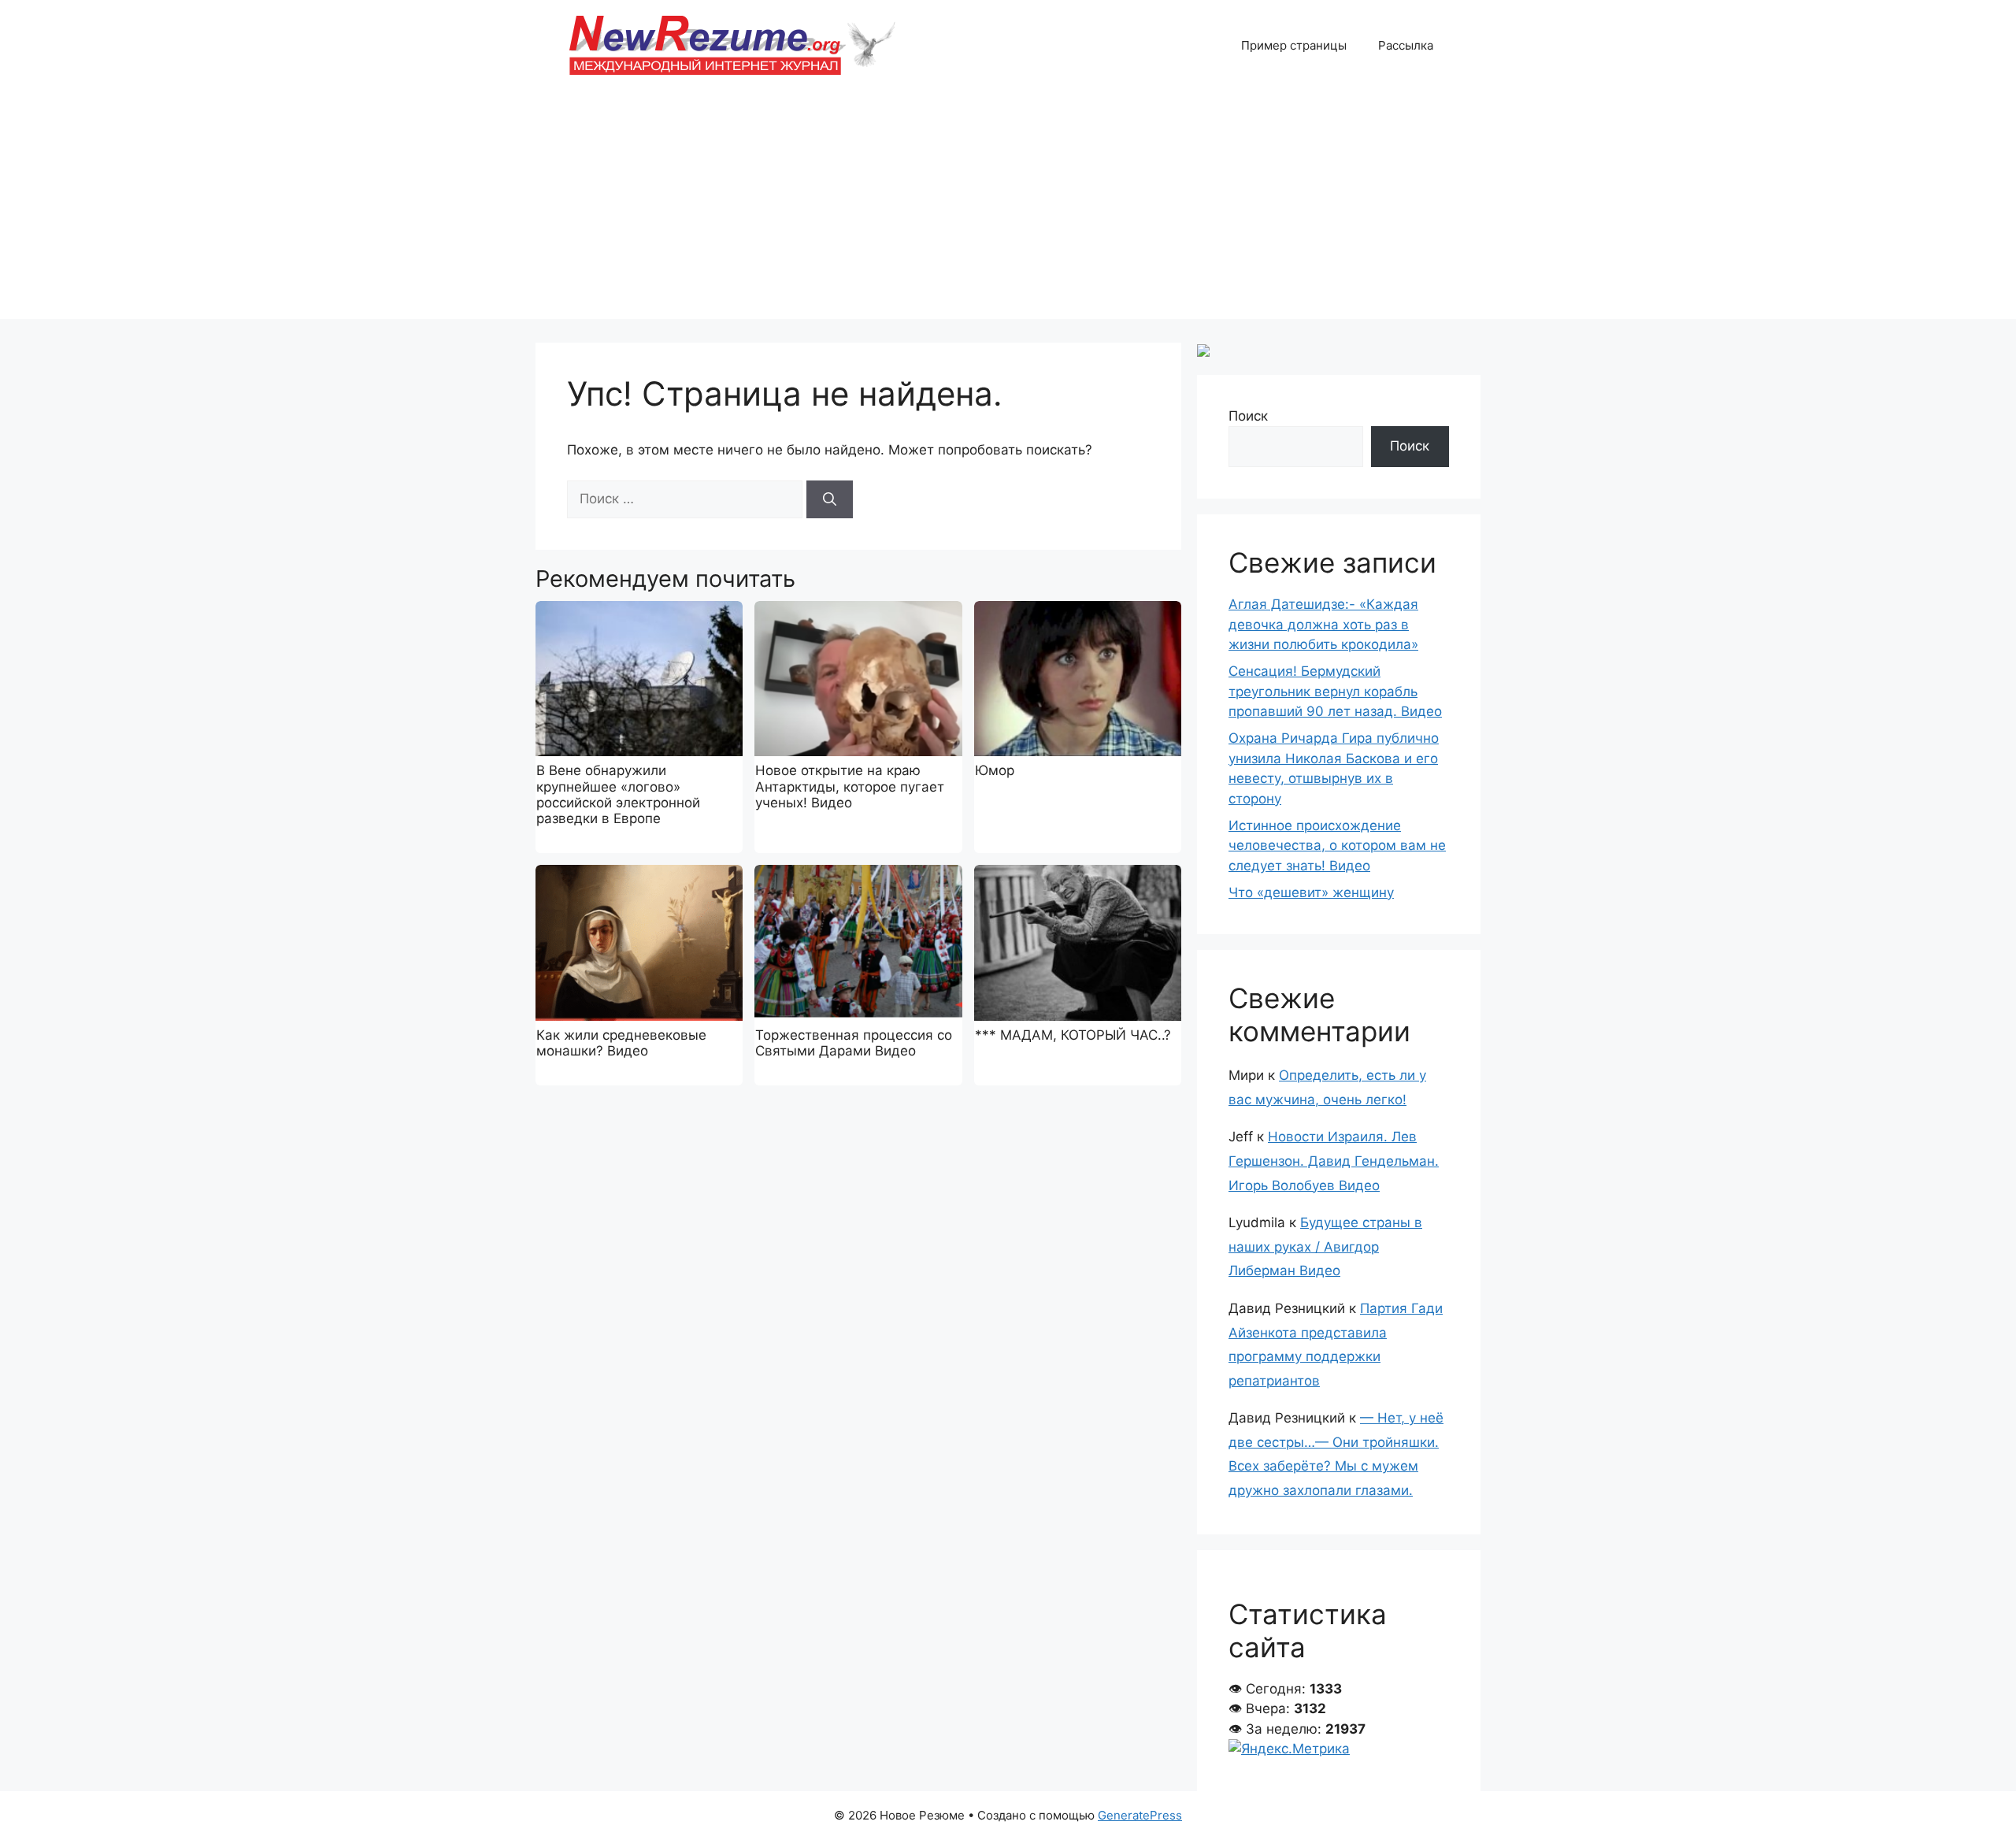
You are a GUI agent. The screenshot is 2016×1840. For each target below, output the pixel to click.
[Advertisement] (1008, 209)
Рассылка (1406, 45)
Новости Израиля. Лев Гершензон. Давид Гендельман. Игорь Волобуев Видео (1334, 1161)
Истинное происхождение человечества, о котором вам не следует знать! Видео (1337, 846)
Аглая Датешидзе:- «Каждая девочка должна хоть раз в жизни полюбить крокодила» (1323, 624)
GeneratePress (1140, 1815)
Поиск (1248, 416)
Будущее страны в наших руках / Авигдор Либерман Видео (1325, 1246)
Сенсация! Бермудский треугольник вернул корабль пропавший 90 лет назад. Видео (1335, 691)
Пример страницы (1294, 45)
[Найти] (830, 499)
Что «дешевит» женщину (1311, 892)
